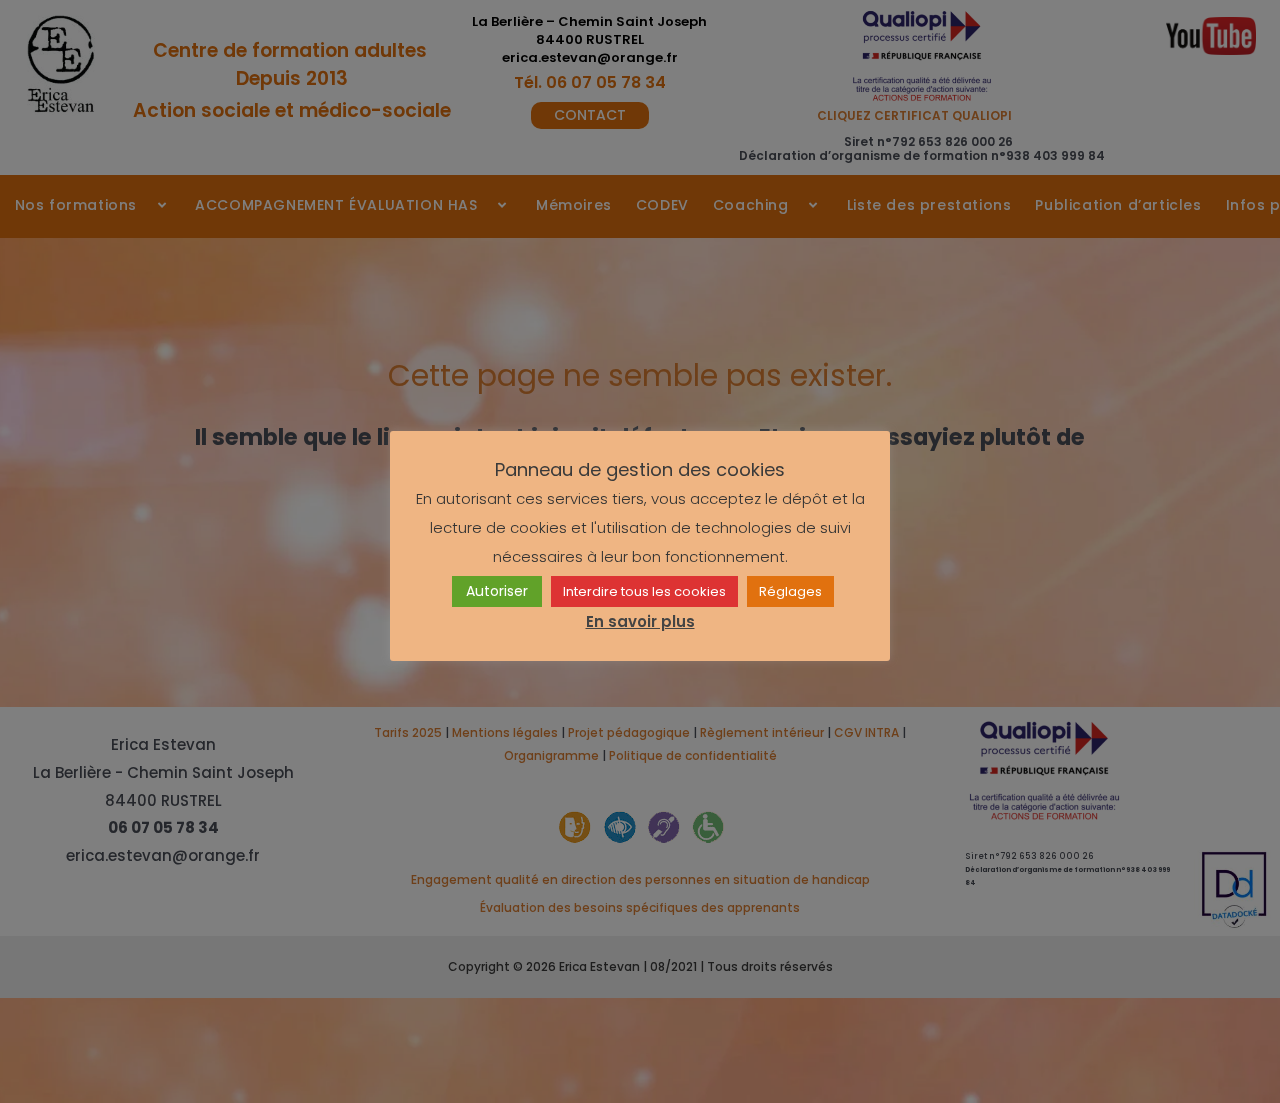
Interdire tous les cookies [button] (644, 592)
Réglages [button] (790, 592)
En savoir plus (640, 622)
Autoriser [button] (497, 592)
